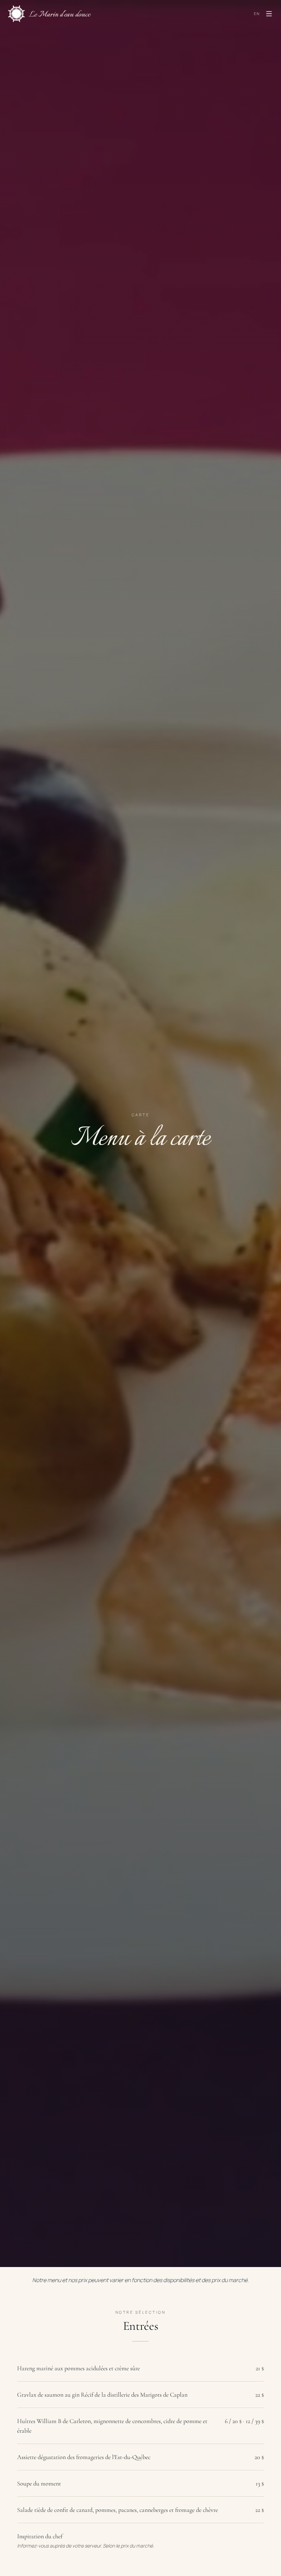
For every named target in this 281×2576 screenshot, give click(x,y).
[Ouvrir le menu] (269, 14)
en (257, 14)
